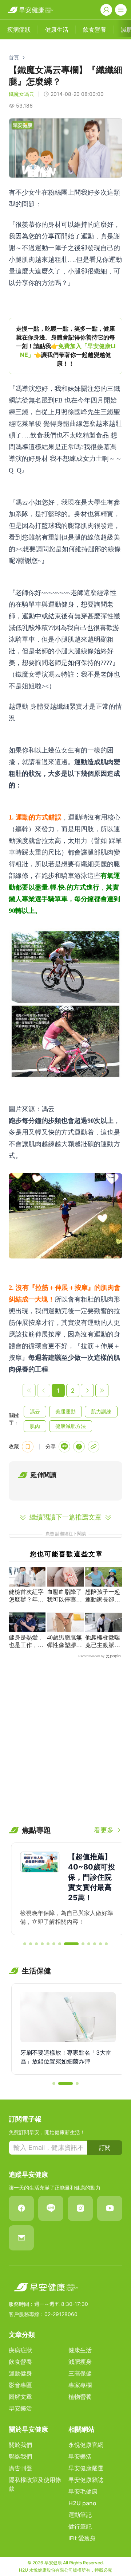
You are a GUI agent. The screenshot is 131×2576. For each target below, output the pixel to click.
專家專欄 (80, 2385)
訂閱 (105, 2148)
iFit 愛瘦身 (82, 2538)
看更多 (104, 1830)
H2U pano (82, 2503)
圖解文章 (20, 2397)
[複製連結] (94, 1447)
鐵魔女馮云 (21, 94)
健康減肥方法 (71, 1426)
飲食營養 (20, 2362)
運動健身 (20, 2373)
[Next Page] (87, 1390)
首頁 (14, 57)
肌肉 (35, 1426)
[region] (65, 346)
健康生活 (80, 2350)
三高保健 (80, 2373)
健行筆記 (80, 2526)
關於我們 (20, 2445)
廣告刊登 (20, 2468)
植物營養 (80, 2397)
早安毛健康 (83, 2491)
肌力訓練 (101, 1411)
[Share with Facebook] (79, 1447)
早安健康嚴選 (86, 2468)
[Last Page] (102, 1390)
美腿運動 (65, 1411)
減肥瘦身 (80, 2362)
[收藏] (28, 1447)
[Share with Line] (64, 1447)
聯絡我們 (20, 2456)
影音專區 (20, 2385)
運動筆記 (80, 2515)
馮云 (35, 1411)
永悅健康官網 (86, 2445)
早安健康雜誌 (86, 2480)
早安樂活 (20, 2408)
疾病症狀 (20, 2350)
